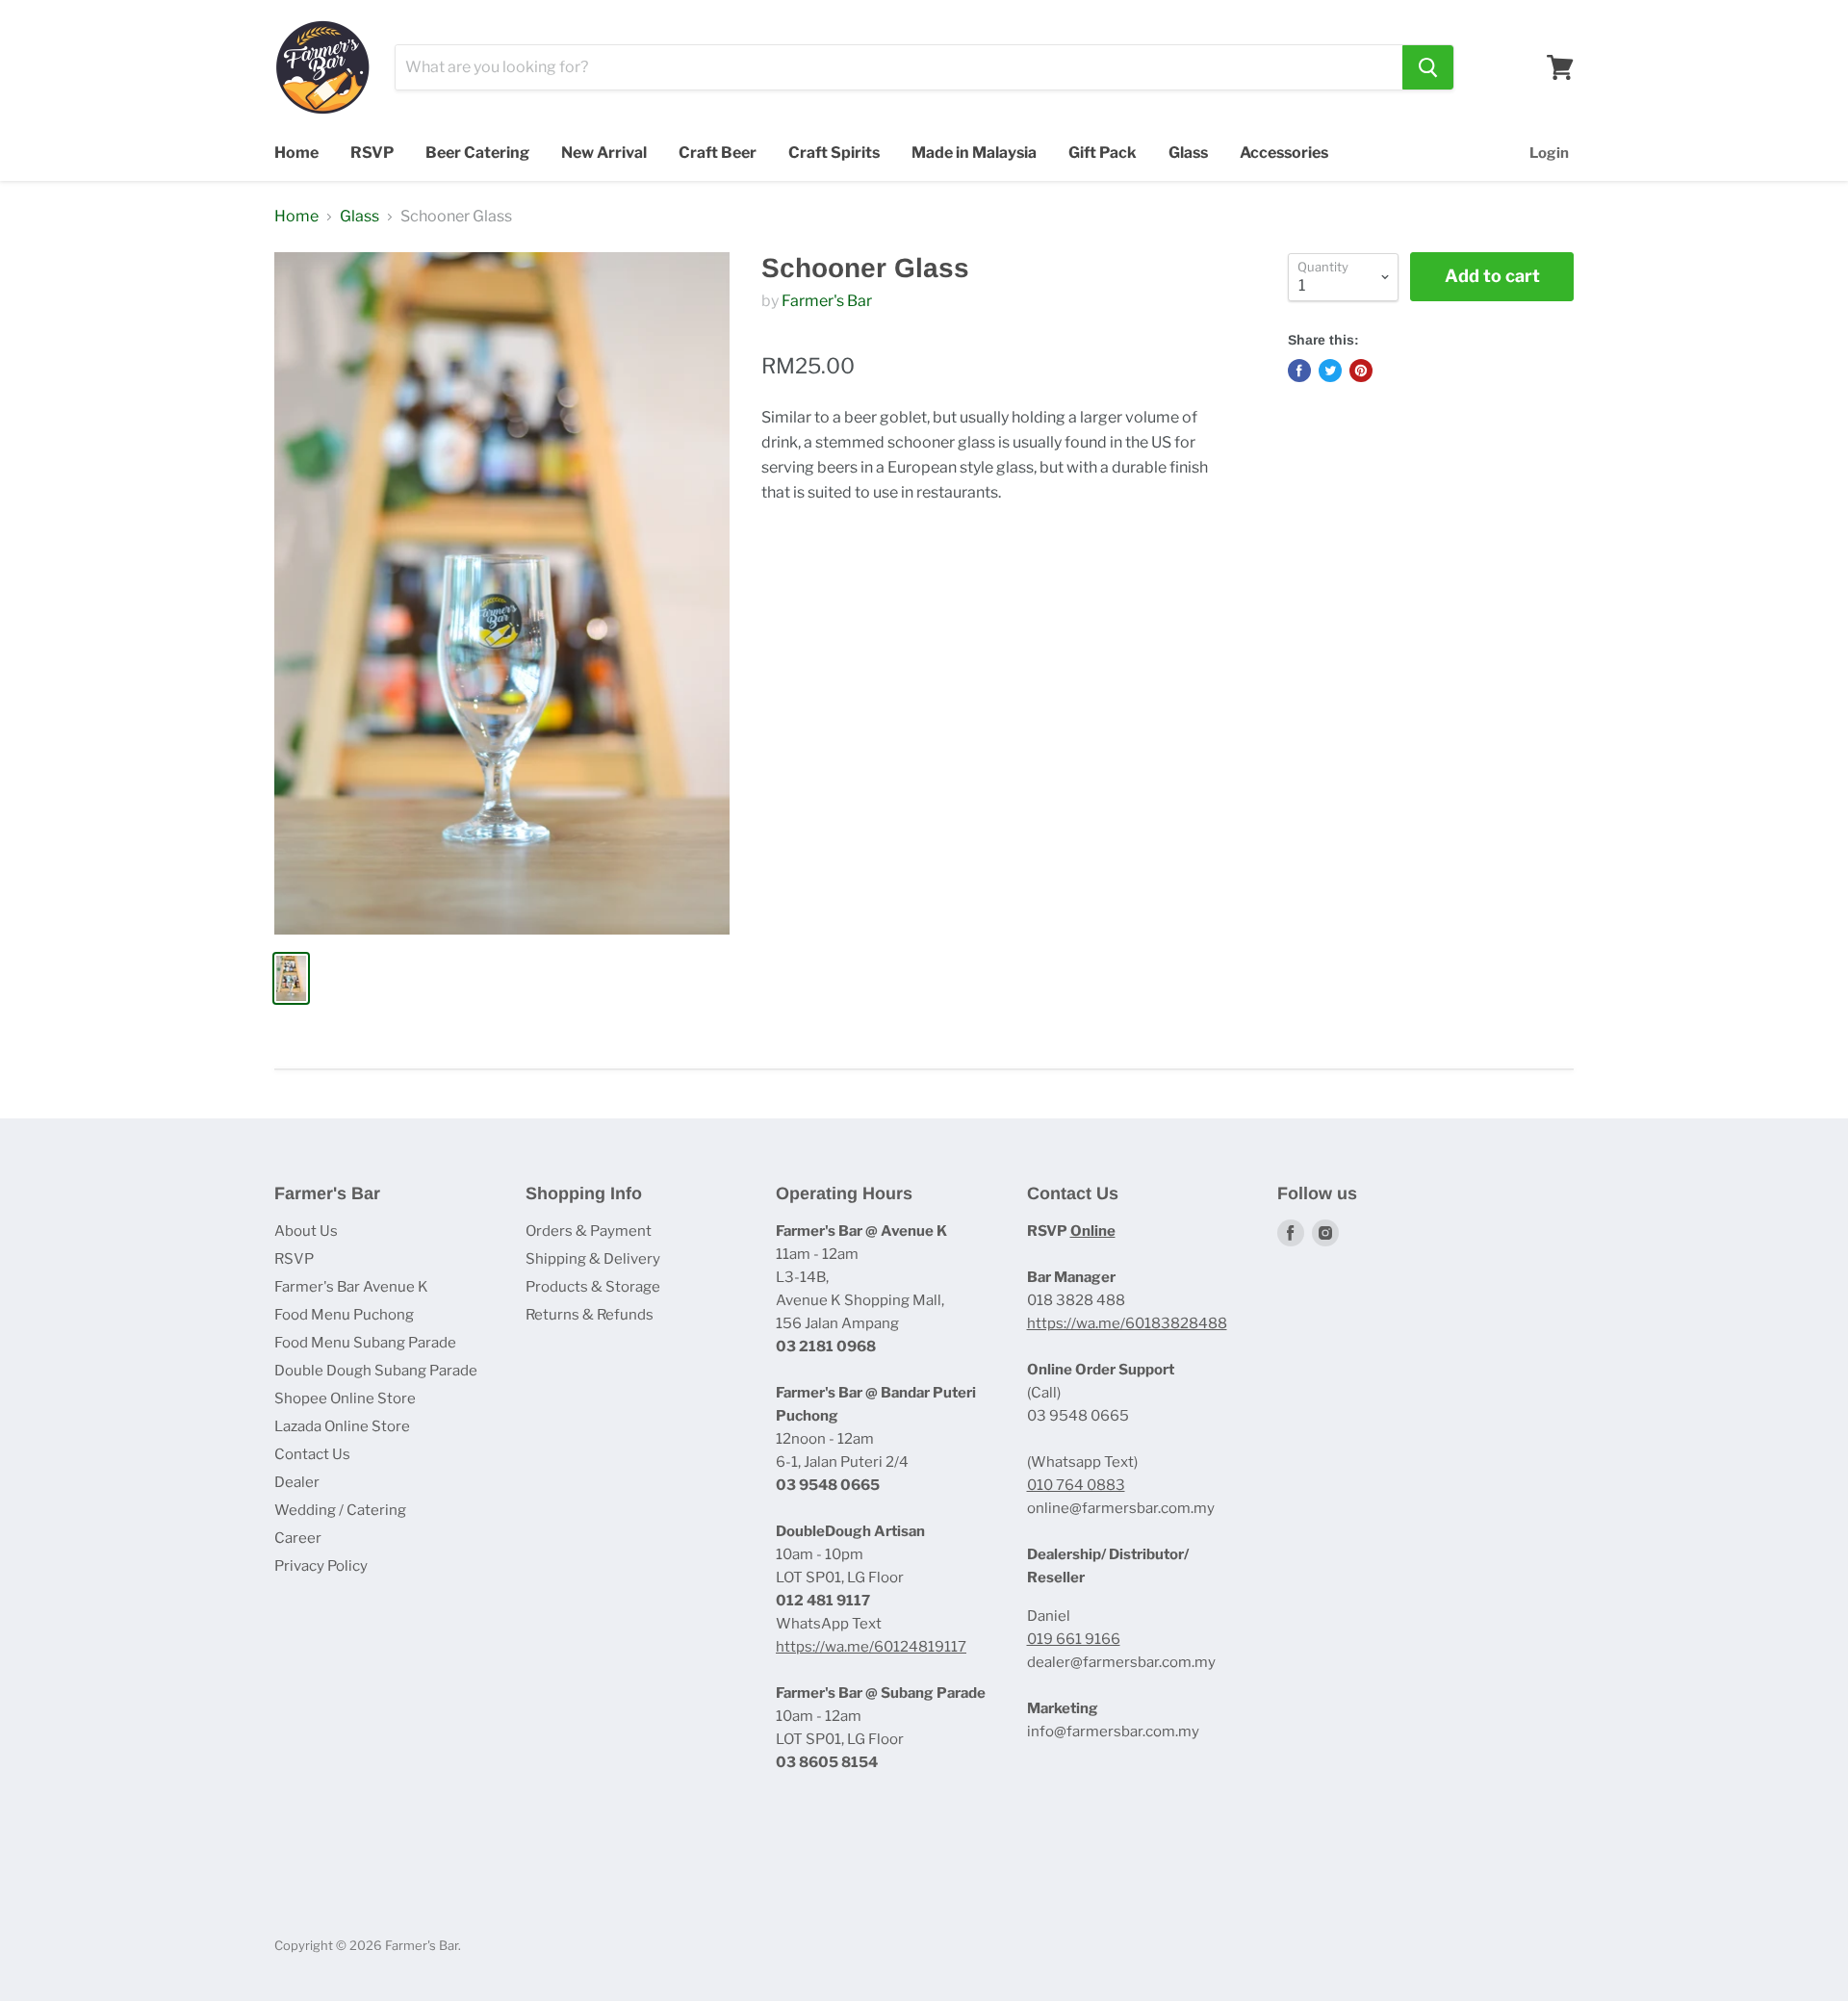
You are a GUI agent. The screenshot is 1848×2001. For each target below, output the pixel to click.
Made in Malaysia (974, 153)
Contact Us (312, 1454)
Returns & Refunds (590, 1315)
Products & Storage (593, 1287)
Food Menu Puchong (344, 1315)
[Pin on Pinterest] (1361, 371)
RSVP (372, 153)
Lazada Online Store (342, 1426)
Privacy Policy (321, 1566)
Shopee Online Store (345, 1398)
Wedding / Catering (340, 1510)
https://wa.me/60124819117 (871, 1647)
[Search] (1428, 67)
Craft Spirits (834, 153)
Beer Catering (477, 153)
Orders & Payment (589, 1231)
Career (298, 1538)
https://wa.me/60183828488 (1127, 1323)
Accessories (1284, 153)
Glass (1188, 153)
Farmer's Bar (827, 301)
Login (1549, 153)
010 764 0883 (1076, 1485)
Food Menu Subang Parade (365, 1343)
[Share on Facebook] (1299, 371)
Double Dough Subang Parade (376, 1371)
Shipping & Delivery (593, 1259)
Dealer (297, 1482)
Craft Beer (718, 153)
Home (296, 153)
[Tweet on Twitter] (1330, 371)
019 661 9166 (1074, 1639)
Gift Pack (1103, 153)
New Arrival (604, 153)
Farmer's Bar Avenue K (351, 1287)
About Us (306, 1231)
